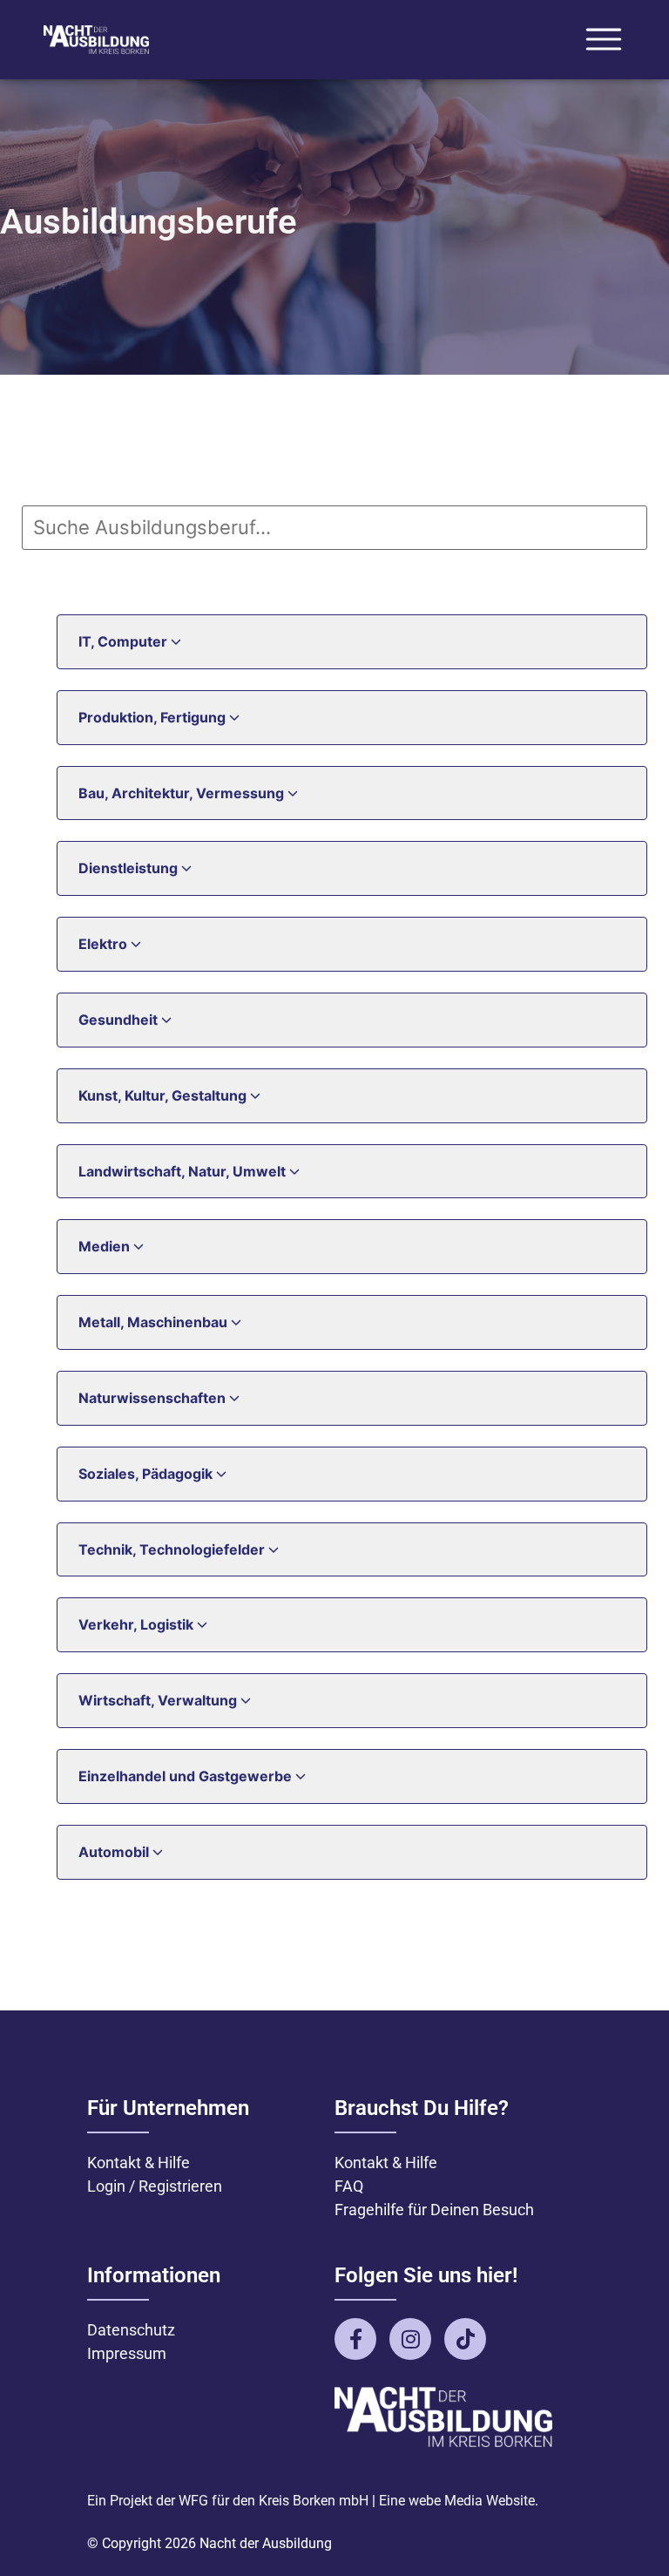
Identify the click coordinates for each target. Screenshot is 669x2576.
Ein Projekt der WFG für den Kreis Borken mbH (228, 2501)
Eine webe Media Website (457, 2501)
